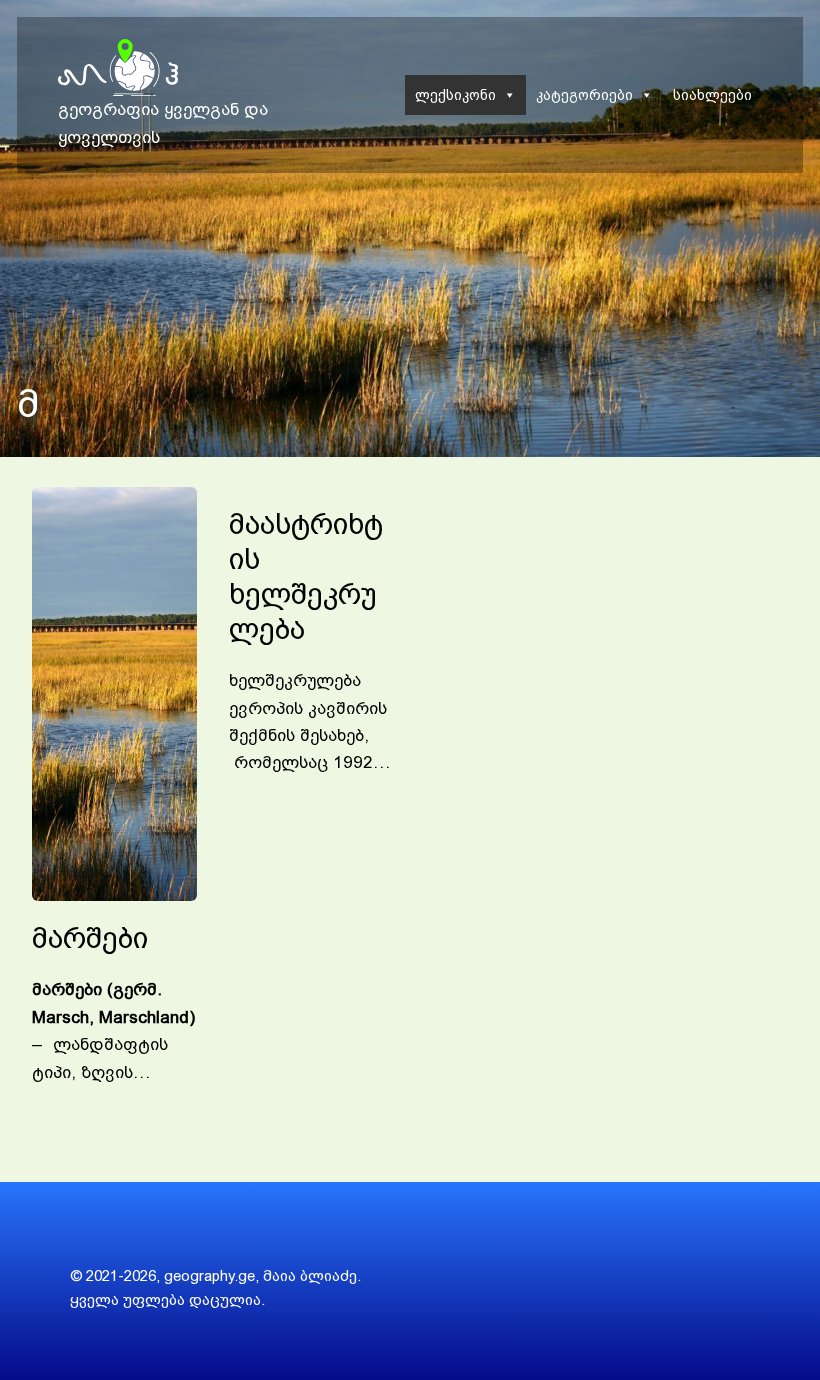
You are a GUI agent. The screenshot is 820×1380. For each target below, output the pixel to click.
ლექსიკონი (455, 95)
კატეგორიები (584, 95)
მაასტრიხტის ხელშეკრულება (306, 576)
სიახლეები (712, 95)
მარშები (90, 938)
